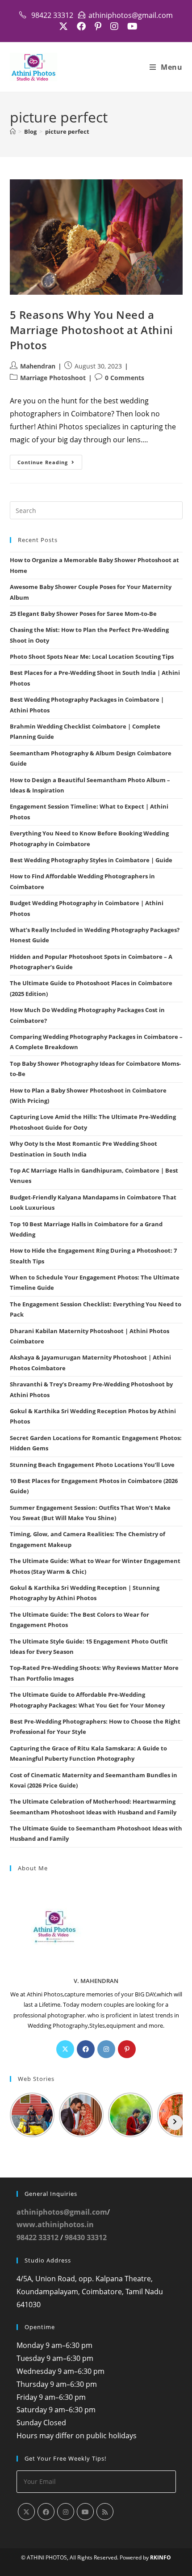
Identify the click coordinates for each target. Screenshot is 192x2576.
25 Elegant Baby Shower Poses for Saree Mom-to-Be (83, 614)
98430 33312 (86, 2237)
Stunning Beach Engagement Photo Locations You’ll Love (92, 1465)
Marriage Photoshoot (53, 378)
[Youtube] (85, 2512)
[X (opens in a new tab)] (63, 26)
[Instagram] (106, 2049)
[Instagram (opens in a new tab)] (114, 26)
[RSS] (105, 2512)
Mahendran (38, 366)
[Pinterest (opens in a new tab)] (98, 26)
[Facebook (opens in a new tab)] (81, 26)
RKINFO (161, 2557)
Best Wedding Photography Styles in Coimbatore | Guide (91, 860)
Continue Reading (50, 464)
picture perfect (67, 131)
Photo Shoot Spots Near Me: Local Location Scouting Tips (92, 657)
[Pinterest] (127, 2049)
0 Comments (125, 378)
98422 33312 (38, 2237)
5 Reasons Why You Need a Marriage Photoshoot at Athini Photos (92, 330)
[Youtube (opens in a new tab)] (130, 26)
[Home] (13, 131)
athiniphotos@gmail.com (62, 2212)
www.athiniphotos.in (55, 2224)
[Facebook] (86, 2049)
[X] (65, 2049)
